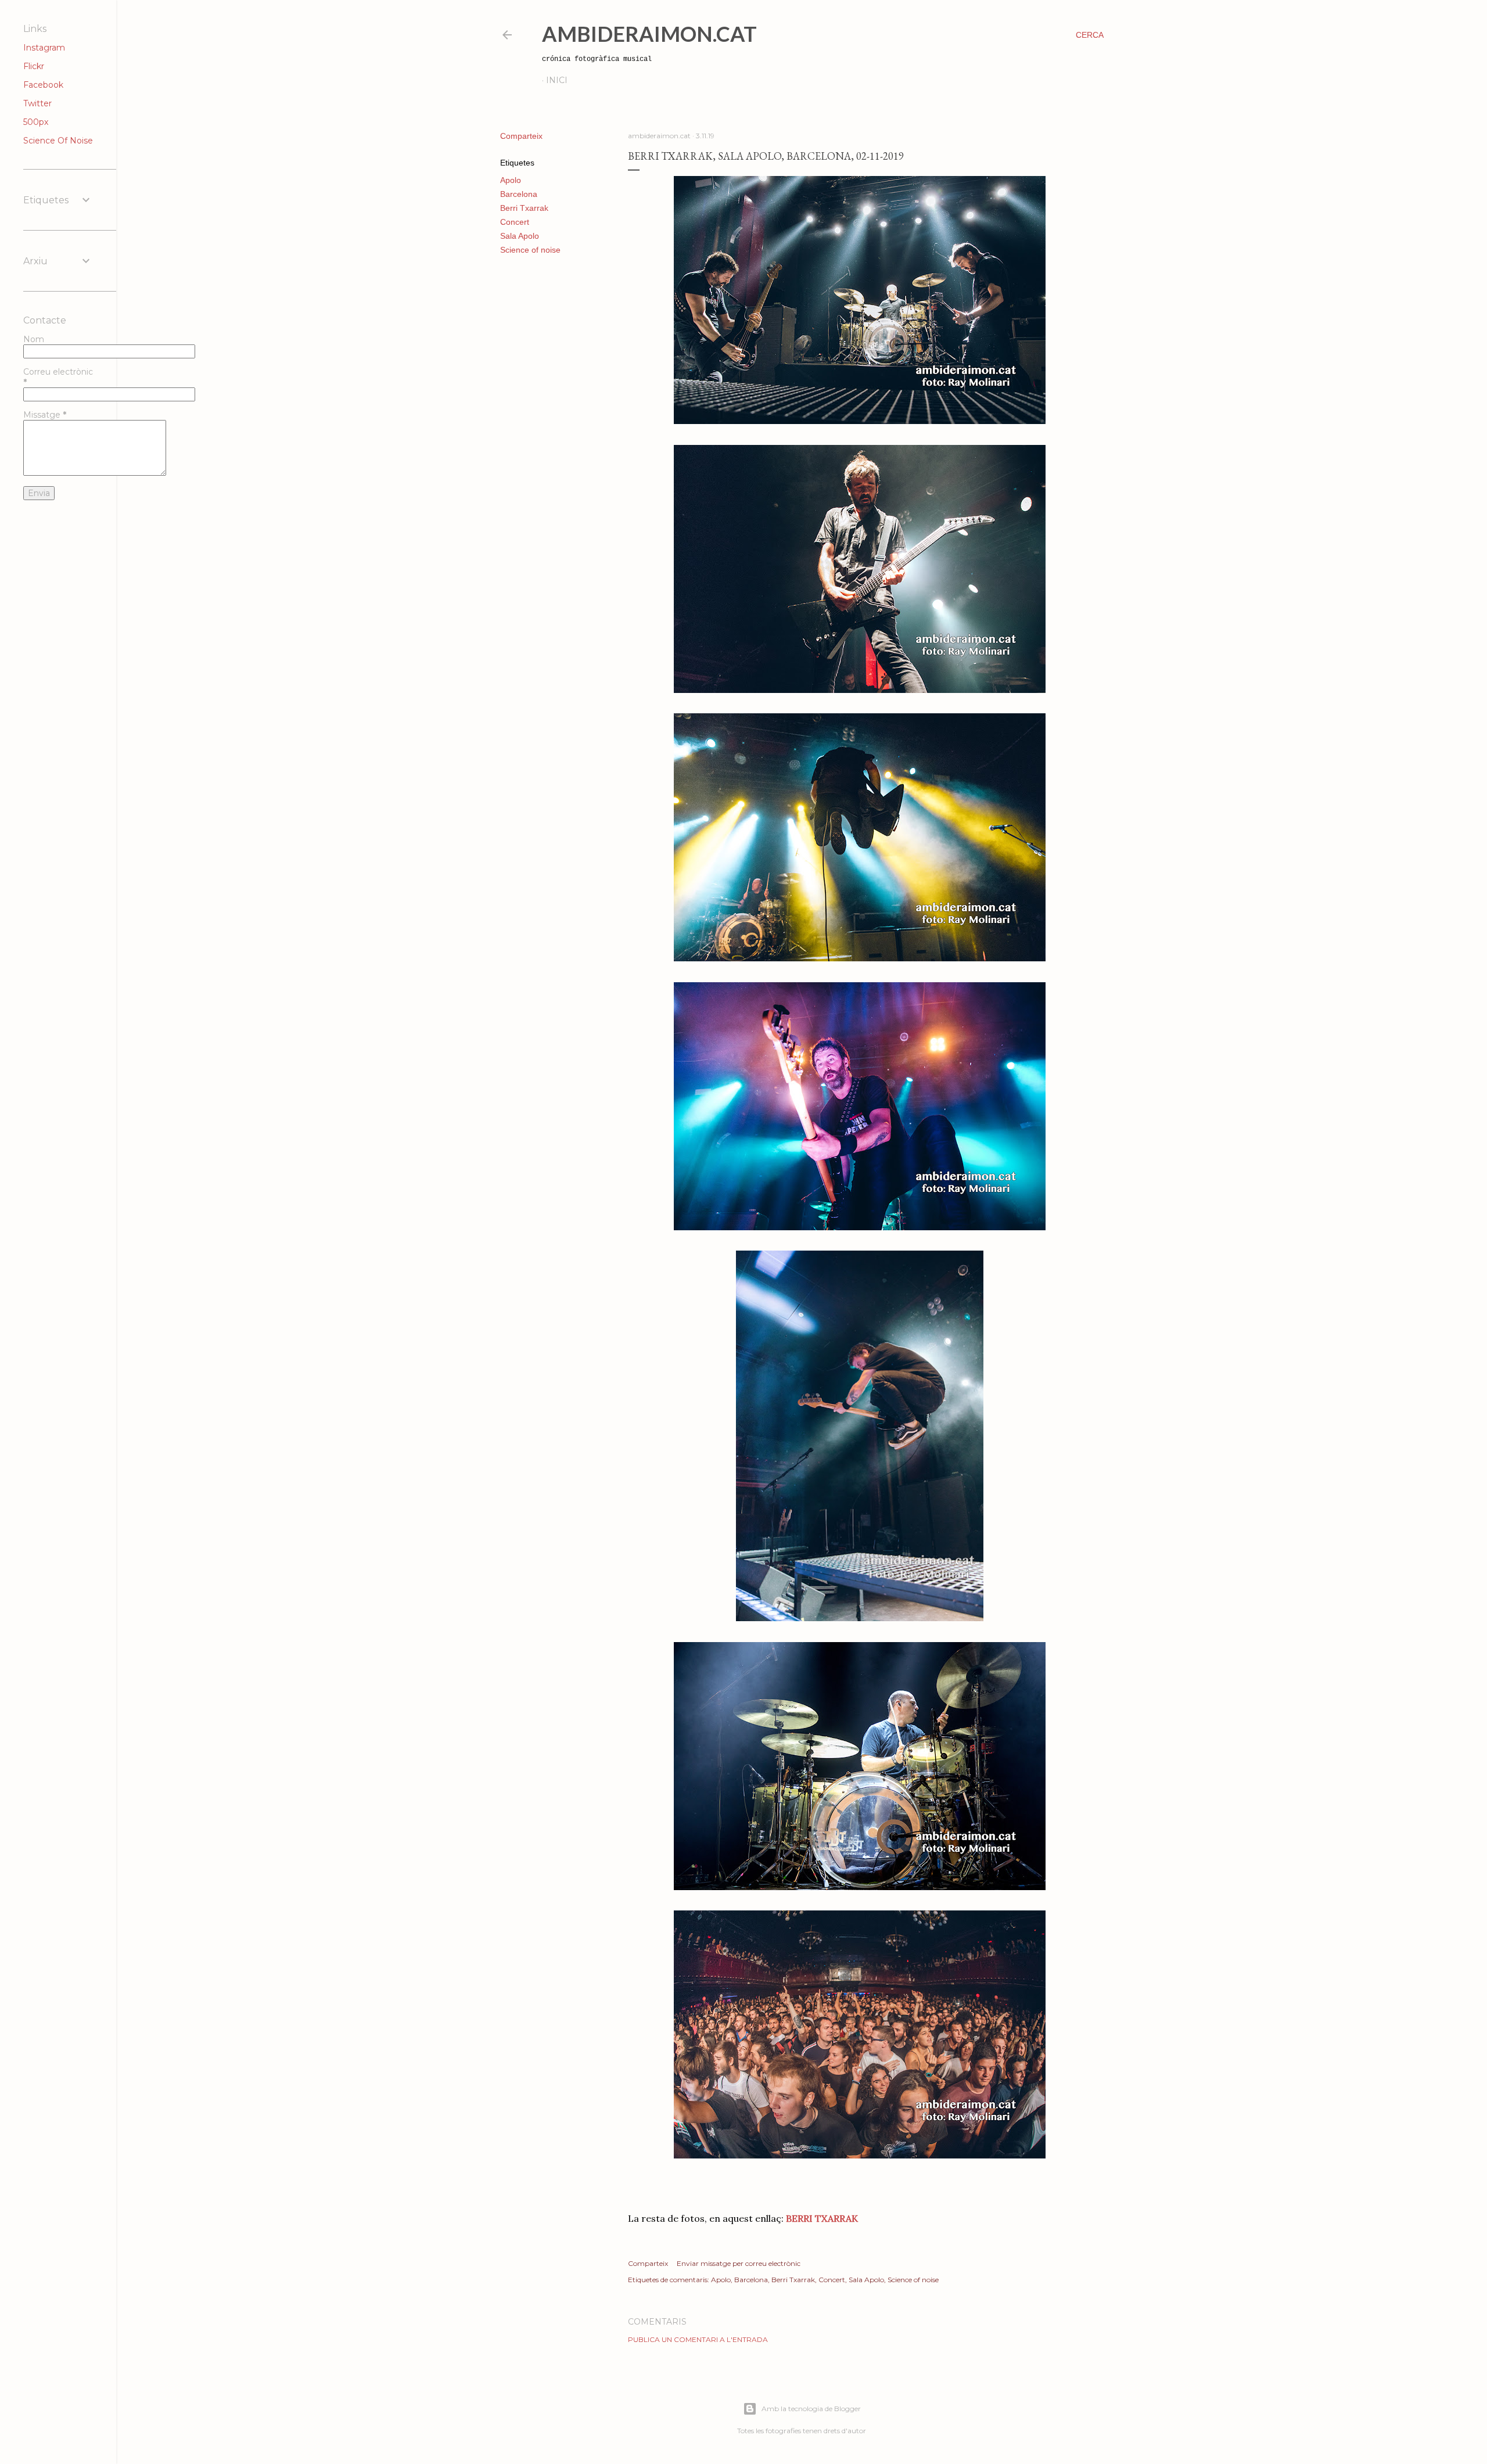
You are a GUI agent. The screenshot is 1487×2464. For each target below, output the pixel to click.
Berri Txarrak (524, 208)
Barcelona (519, 194)
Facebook (43, 85)
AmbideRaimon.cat (649, 34)
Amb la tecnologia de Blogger (811, 2409)
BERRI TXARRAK (822, 2218)
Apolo (511, 180)
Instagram (44, 48)
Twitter (37, 103)
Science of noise (530, 250)
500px (36, 122)
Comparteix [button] (521, 136)
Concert (515, 222)
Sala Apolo (520, 236)
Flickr (34, 66)
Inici (557, 80)
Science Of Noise (58, 141)
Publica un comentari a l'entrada (698, 2339)
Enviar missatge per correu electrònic (739, 2263)
